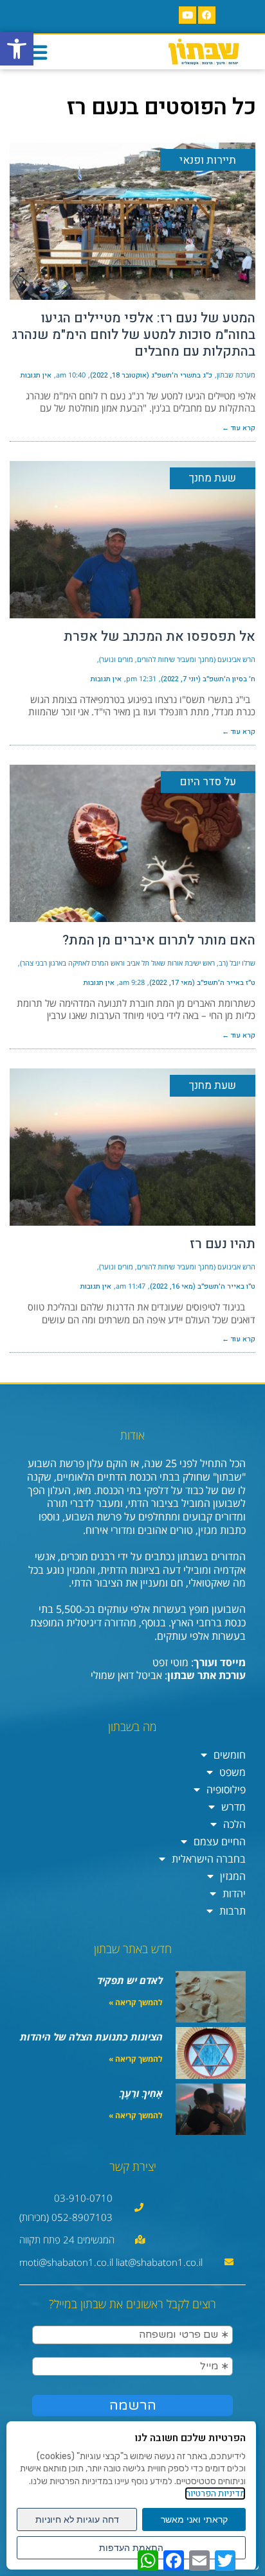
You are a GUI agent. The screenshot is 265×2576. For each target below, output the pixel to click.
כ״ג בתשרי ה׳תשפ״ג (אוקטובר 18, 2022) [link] (151, 375)
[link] (17, 49)
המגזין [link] (233, 1876)
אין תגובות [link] (36, 375)
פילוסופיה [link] (226, 1789)
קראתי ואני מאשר (194, 2519)
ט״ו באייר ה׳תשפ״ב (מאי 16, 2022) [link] (203, 1286)
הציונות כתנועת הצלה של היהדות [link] (91, 2037)
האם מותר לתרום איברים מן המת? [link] (159, 940)
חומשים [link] (230, 1755)
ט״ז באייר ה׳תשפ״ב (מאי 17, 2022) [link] (202, 983)
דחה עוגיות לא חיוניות (77, 2519)
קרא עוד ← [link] (239, 428)
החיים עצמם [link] (220, 1841)
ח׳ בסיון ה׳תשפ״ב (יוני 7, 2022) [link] (208, 679)
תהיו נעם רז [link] (223, 1244)
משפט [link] (233, 1772)
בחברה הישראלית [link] (209, 1859)
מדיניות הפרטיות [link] (215, 2493)
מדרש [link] (233, 1807)
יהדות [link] (234, 1893)
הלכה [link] (234, 1824)
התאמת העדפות (131, 2548)
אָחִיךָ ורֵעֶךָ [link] (141, 2093)
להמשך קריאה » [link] (136, 2002)
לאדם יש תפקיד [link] (130, 1980)
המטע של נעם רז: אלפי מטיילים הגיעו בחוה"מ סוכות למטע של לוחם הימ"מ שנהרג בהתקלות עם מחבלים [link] (133, 335)
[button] (37, 52)
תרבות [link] (233, 1911)
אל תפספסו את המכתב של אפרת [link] (160, 637)
